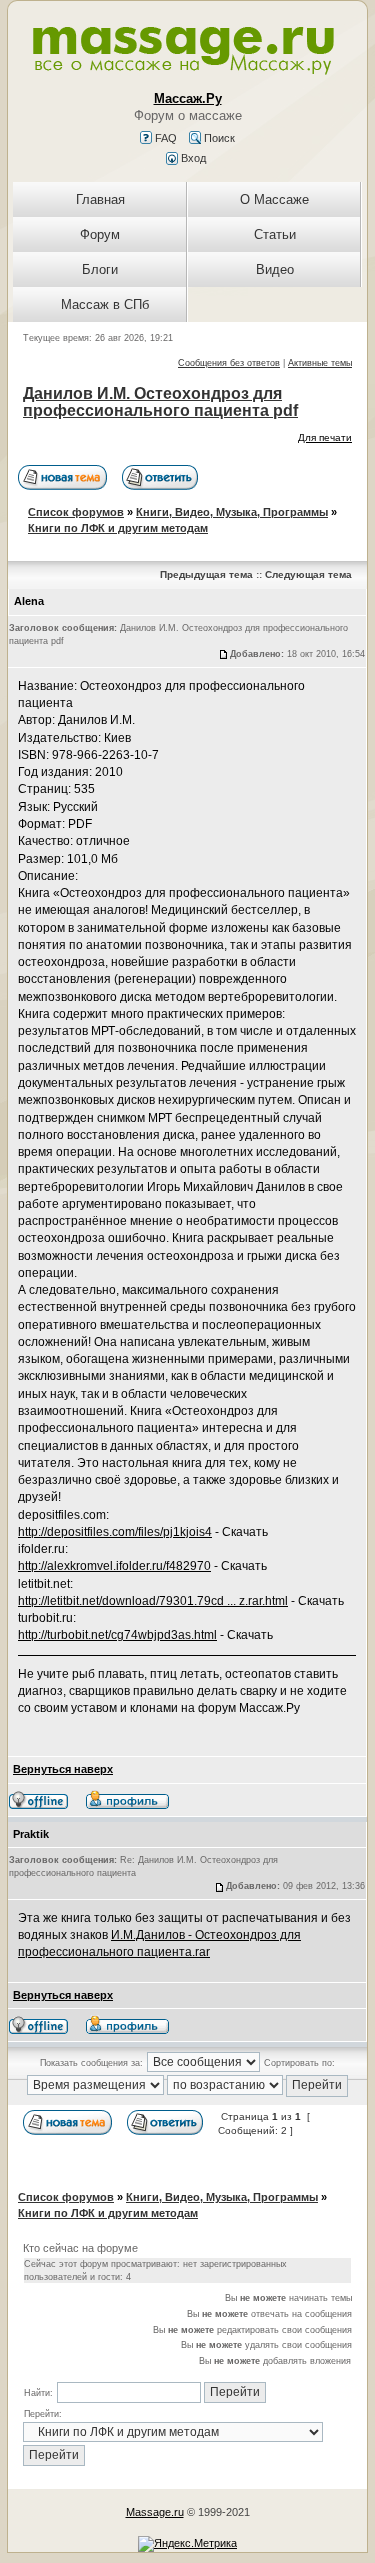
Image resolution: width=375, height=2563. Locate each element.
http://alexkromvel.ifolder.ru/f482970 (114, 1566)
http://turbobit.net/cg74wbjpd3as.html (117, 1635)
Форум (100, 234)
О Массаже (274, 199)
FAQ (164, 138)
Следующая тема (308, 574)
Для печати (325, 437)
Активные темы (320, 363)
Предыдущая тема (206, 574)
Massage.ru (155, 2512)
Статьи (275, 234)
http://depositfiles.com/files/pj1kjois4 (115, 1532)
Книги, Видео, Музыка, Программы (232, 512)
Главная (100, 199)
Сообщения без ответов (229, 363)
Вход (192, 158)
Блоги (100, 269)
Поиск (218, 138)
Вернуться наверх (63, 1769)
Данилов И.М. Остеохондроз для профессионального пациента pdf (160, 402)
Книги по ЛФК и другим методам (118, 528)
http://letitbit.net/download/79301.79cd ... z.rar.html (153, 1601)
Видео (275, 269)
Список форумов (76, 512)
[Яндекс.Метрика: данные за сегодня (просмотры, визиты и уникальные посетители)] (187, 2544)
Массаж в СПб (105, 304)
